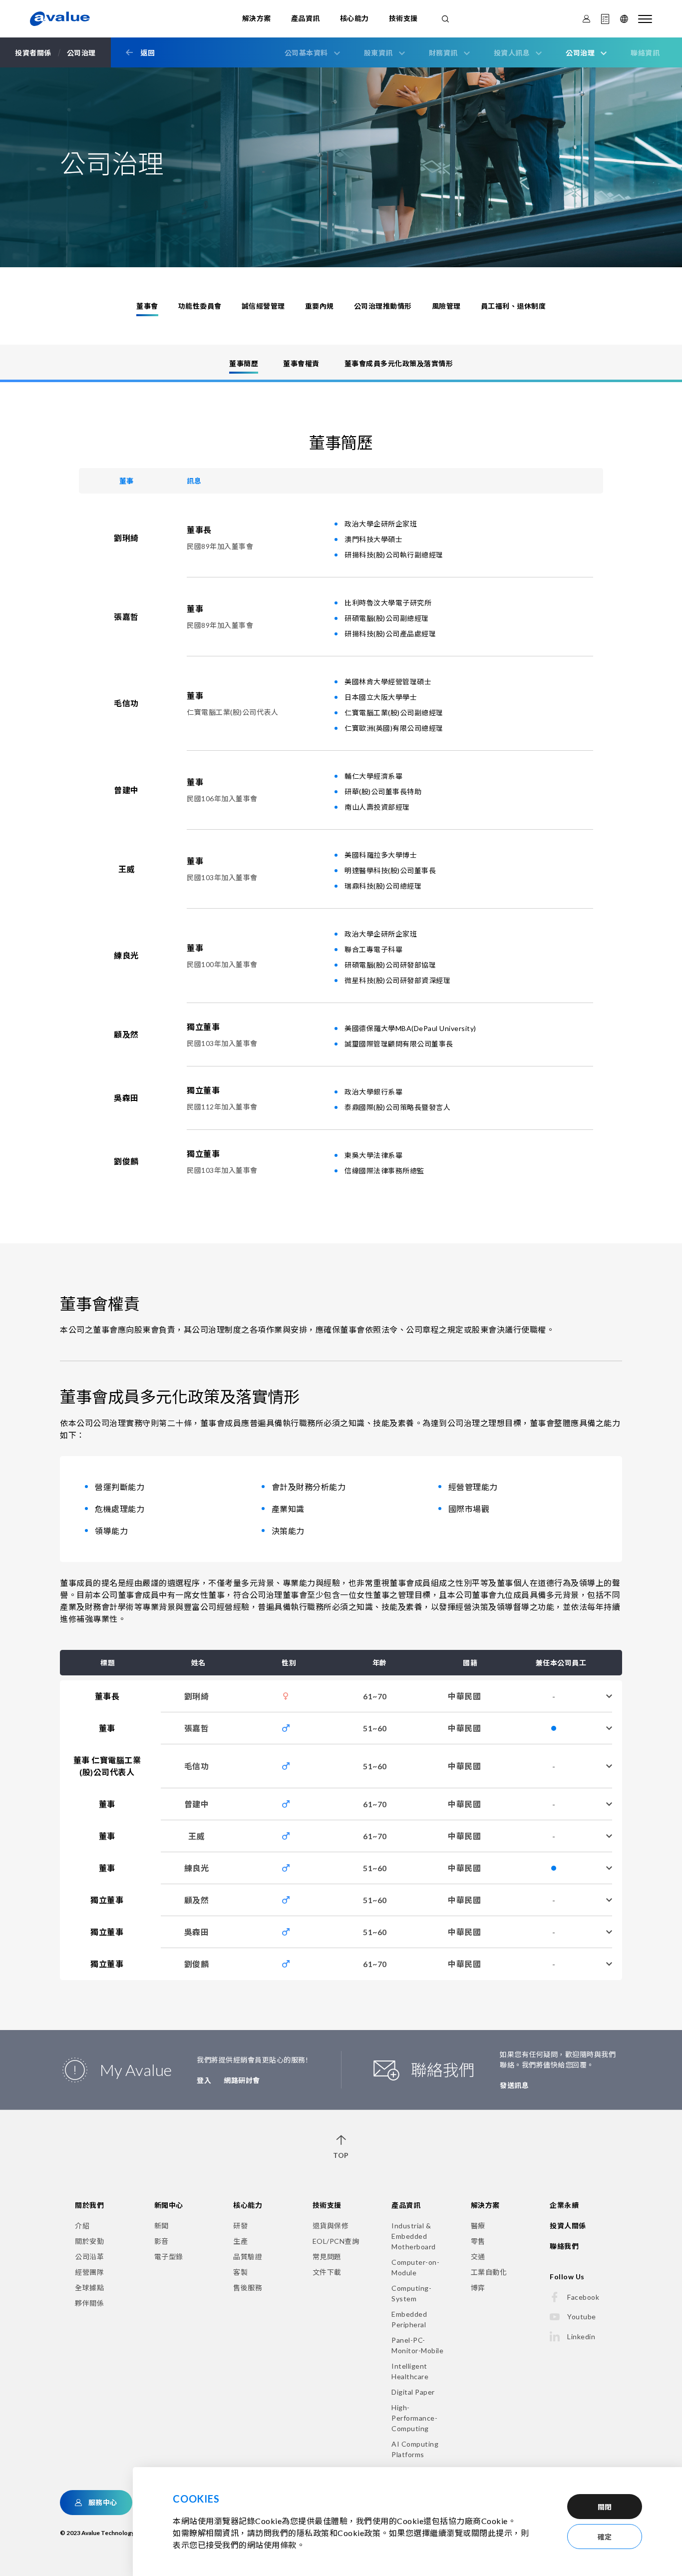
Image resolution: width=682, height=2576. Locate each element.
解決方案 (257, 18)
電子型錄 (169, 2257)
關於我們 (89, 2205)
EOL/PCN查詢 (336, 2241)
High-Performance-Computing (414, 2418)
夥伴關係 (89, 2303)
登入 (204, 2080)
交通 (478, 2257)
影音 (162, 2241)
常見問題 (327, 2257)
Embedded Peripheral (409, 2319)
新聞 (162, 2226)
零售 (478, 2241)
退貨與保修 (331, 2226)
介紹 (82, 2226)
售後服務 (248, 2288)
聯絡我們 (564, 2246)
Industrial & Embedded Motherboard (414, 2236)
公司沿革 (89, 2257)
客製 (240, 2272)
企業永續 (564, 2205)
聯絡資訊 (645, 53)
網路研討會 (242, 2080)
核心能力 (354, 18)
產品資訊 (306, 18)
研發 (240, 2226)
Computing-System (411, 2293)
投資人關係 (568, 2226)
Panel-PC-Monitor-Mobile (417, 2345)
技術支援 (403, 18)
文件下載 (327, 2272)
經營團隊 (89, 2272)
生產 (240, 2241)
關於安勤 (89, 2241)
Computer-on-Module (415, 2267)
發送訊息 (514, 2085)
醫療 (478, 2226)
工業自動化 (489, 2272)
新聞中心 (169, 2205)
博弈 (478, 2288)
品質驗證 (248, 2257)
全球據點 (89, 2288)
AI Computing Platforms (415, 2449)
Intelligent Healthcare (410, 2371)
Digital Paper (413, 2392)
